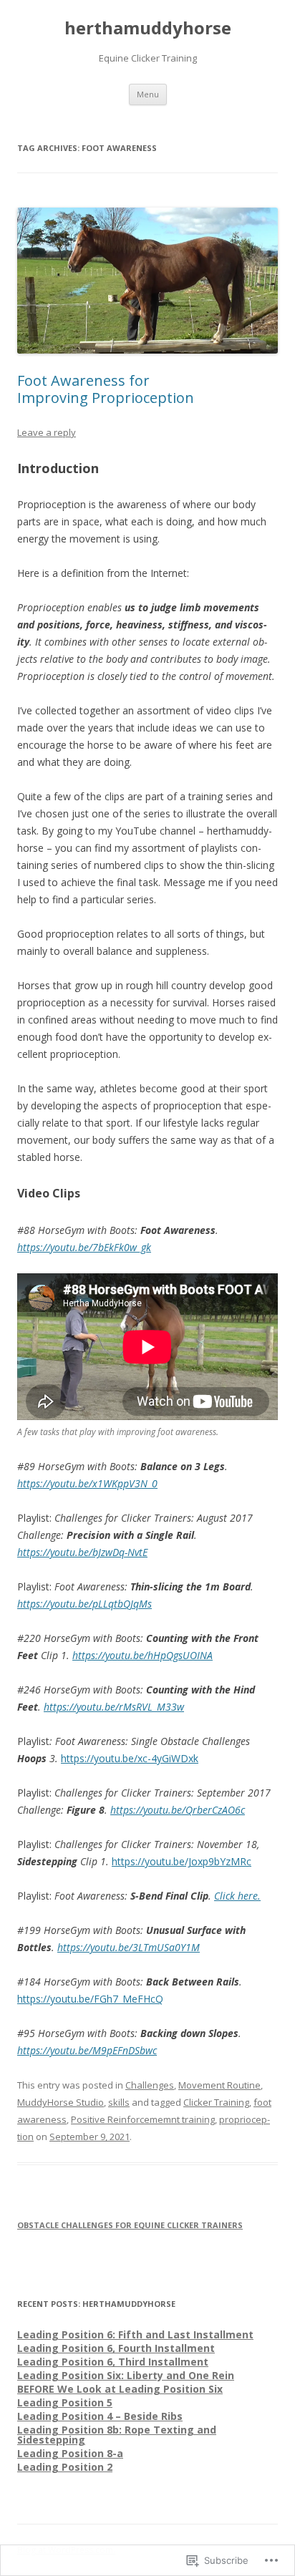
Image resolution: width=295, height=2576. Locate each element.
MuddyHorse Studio (61, 2102)
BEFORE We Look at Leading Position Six (120, 2389)
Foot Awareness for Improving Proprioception (106, 389)
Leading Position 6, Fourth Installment (116, 2348)
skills (119, 2102)
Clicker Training (216, 2102)
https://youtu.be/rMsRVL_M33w (114, 1707)
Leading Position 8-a (70, 2453)
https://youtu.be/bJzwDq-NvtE (82, 1552)
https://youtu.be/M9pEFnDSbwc (87, 2050)
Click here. (237, 1896)
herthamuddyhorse (148, 28)
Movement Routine (219, 2085)
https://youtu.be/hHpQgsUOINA (142, 1655)
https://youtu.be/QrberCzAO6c (178, 1810)
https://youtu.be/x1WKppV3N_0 (87, 1483)
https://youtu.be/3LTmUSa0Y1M (129, 1947)
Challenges (150, 2085)
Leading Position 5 (65, 2402)
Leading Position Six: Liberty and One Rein (126, 2375)
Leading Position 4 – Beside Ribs (100, 2416)
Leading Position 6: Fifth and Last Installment (135, 2334)
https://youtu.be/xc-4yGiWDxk (130, 1758)
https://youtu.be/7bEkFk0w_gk (84, 1247)
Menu (148, 94)
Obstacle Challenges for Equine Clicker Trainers (130, 2225)
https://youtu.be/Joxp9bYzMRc (182, 1861)
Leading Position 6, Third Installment (113, 2362)
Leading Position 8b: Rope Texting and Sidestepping (117, 2435)
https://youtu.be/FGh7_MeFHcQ (90, 1999)
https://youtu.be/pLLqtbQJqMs (84, 1604)
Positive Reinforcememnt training (143, 2119)
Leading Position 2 (65, 2467)
